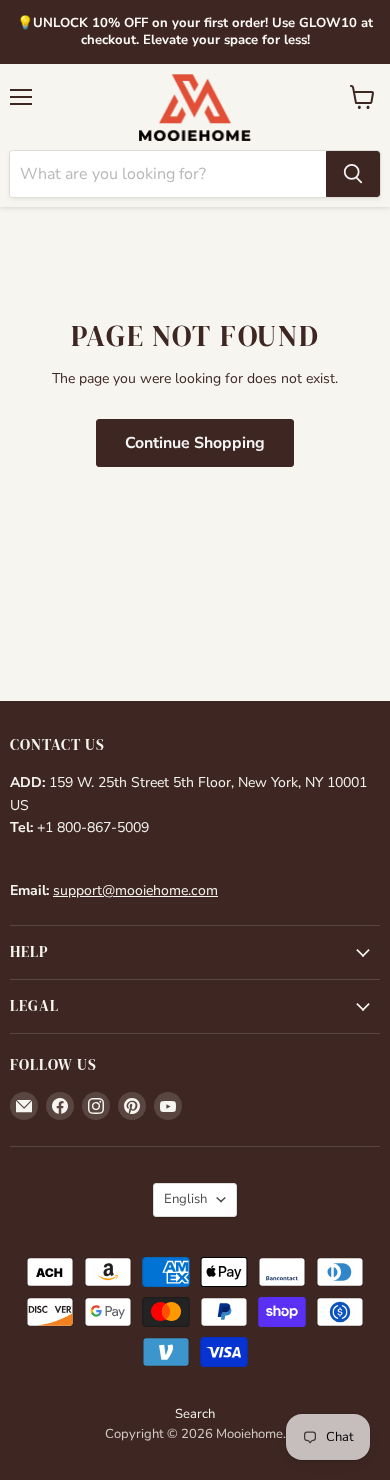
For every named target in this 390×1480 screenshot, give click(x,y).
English (185, 1199)
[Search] (353, 174)
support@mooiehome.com (135, 890)
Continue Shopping (195, 443)
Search (195, 1414)
